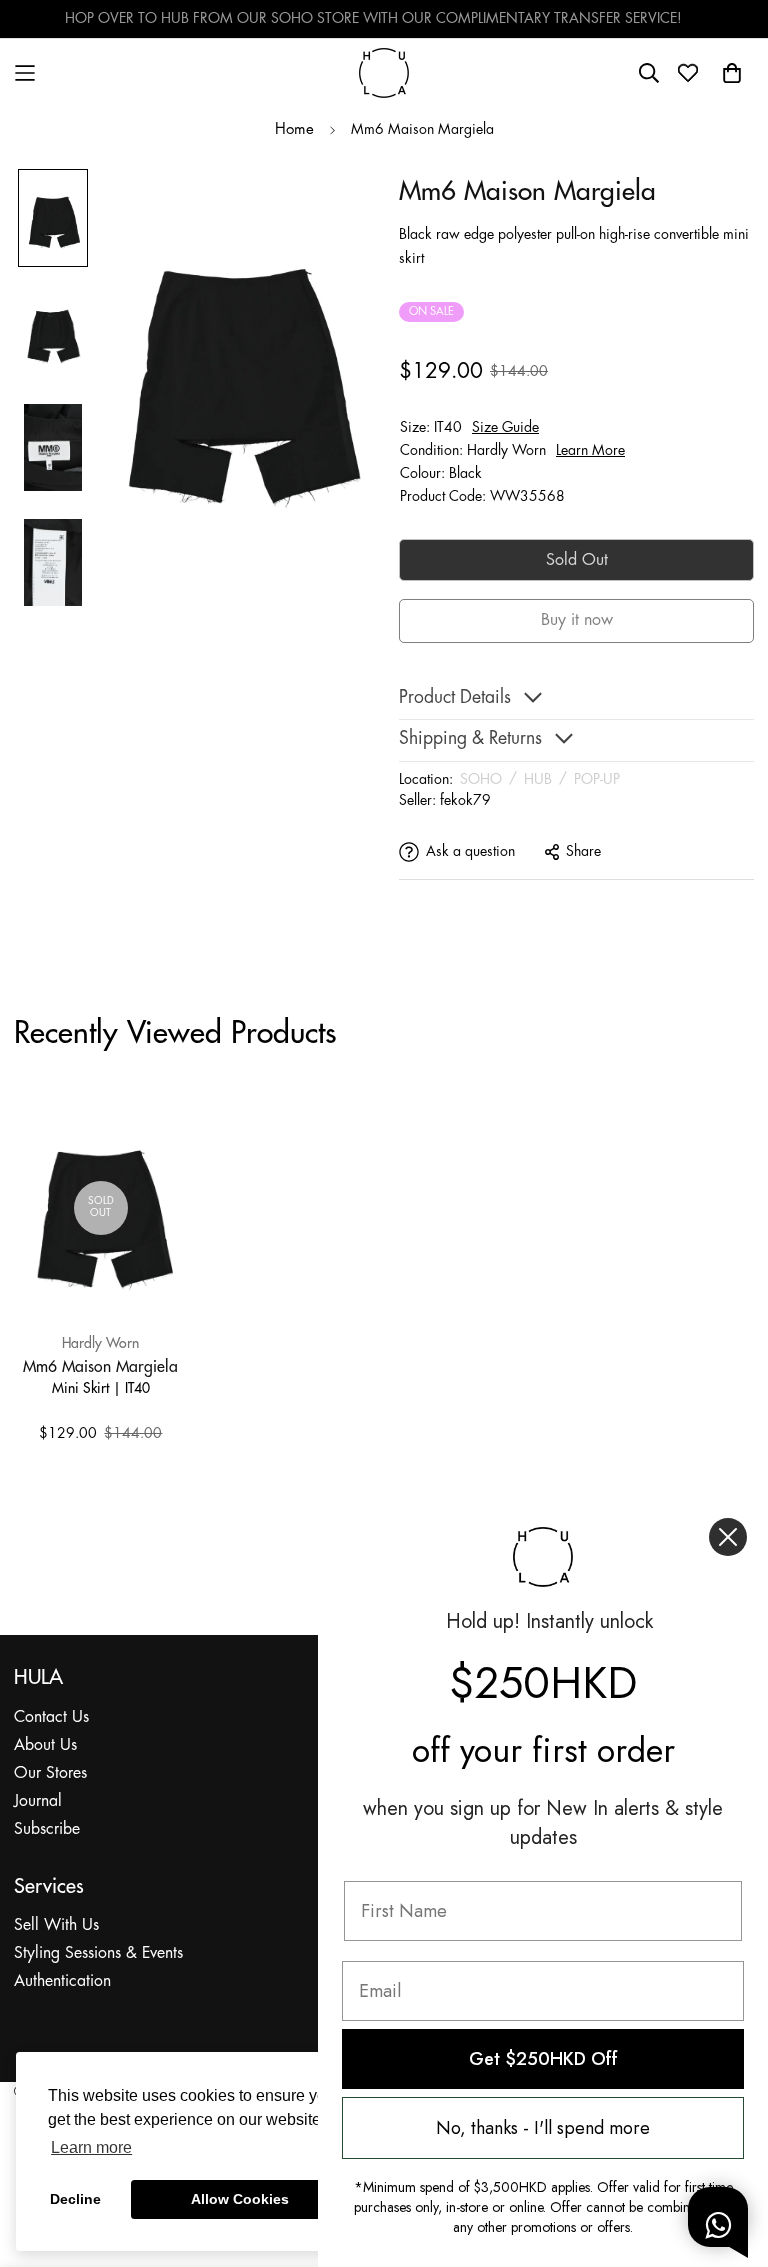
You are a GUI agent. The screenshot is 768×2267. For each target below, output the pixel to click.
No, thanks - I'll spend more (543, 2128)
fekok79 (465, 801)
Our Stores (50, 1773)
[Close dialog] (728, 1537)
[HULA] (384, 72)
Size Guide (505, 428)
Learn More (590, 451)
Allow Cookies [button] (240, 2199)
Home (294, 130)
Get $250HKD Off (543, 2059)
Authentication (62, 1981)
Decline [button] (75, 2199)
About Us (45, 1745)
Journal (38, 1801)
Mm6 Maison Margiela (100, 1366)
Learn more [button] (91, 2147)
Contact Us (51, 1717)
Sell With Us (56, 1925)
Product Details (455, 698)
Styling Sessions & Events (98, 1953)
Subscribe (47, 1829)
